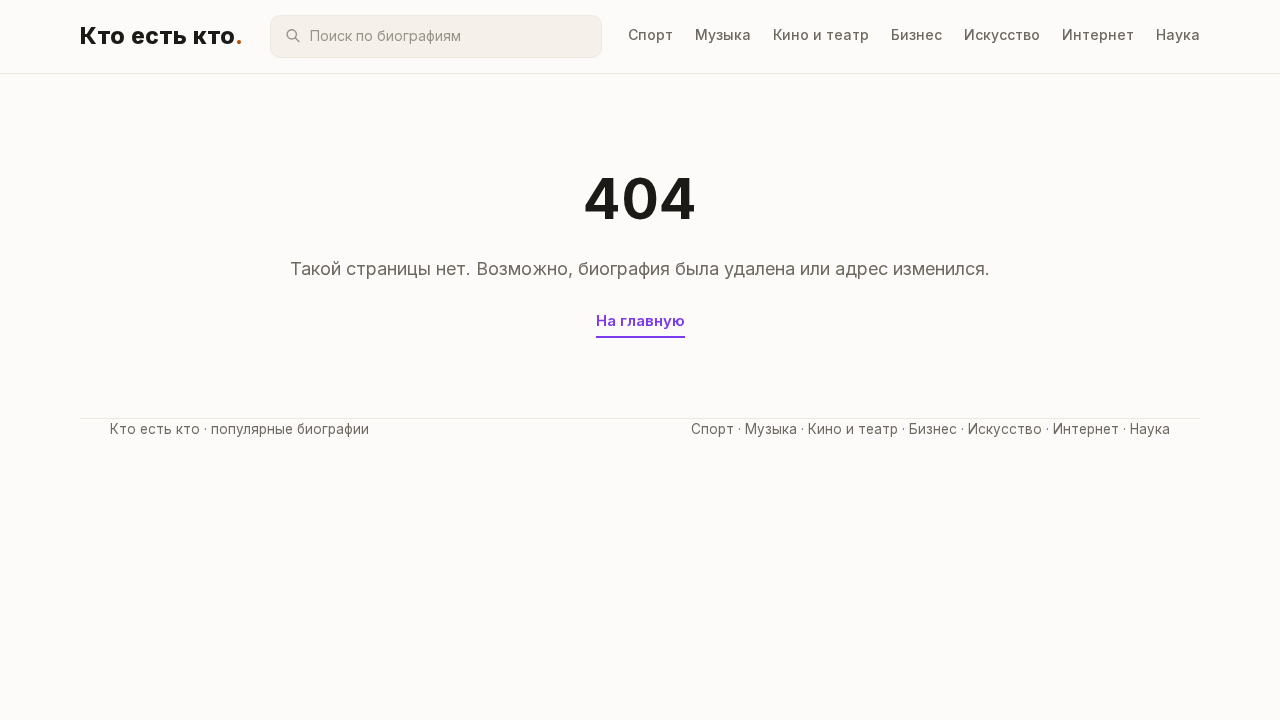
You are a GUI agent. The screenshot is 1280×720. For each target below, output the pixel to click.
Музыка (723, 34)
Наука (1178, 34)
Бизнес (916, 34)
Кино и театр (821, 34)
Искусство (1002, 34)
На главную (640, 320)
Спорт (650, 34)
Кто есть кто (162, 36)
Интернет (1098, 34)
